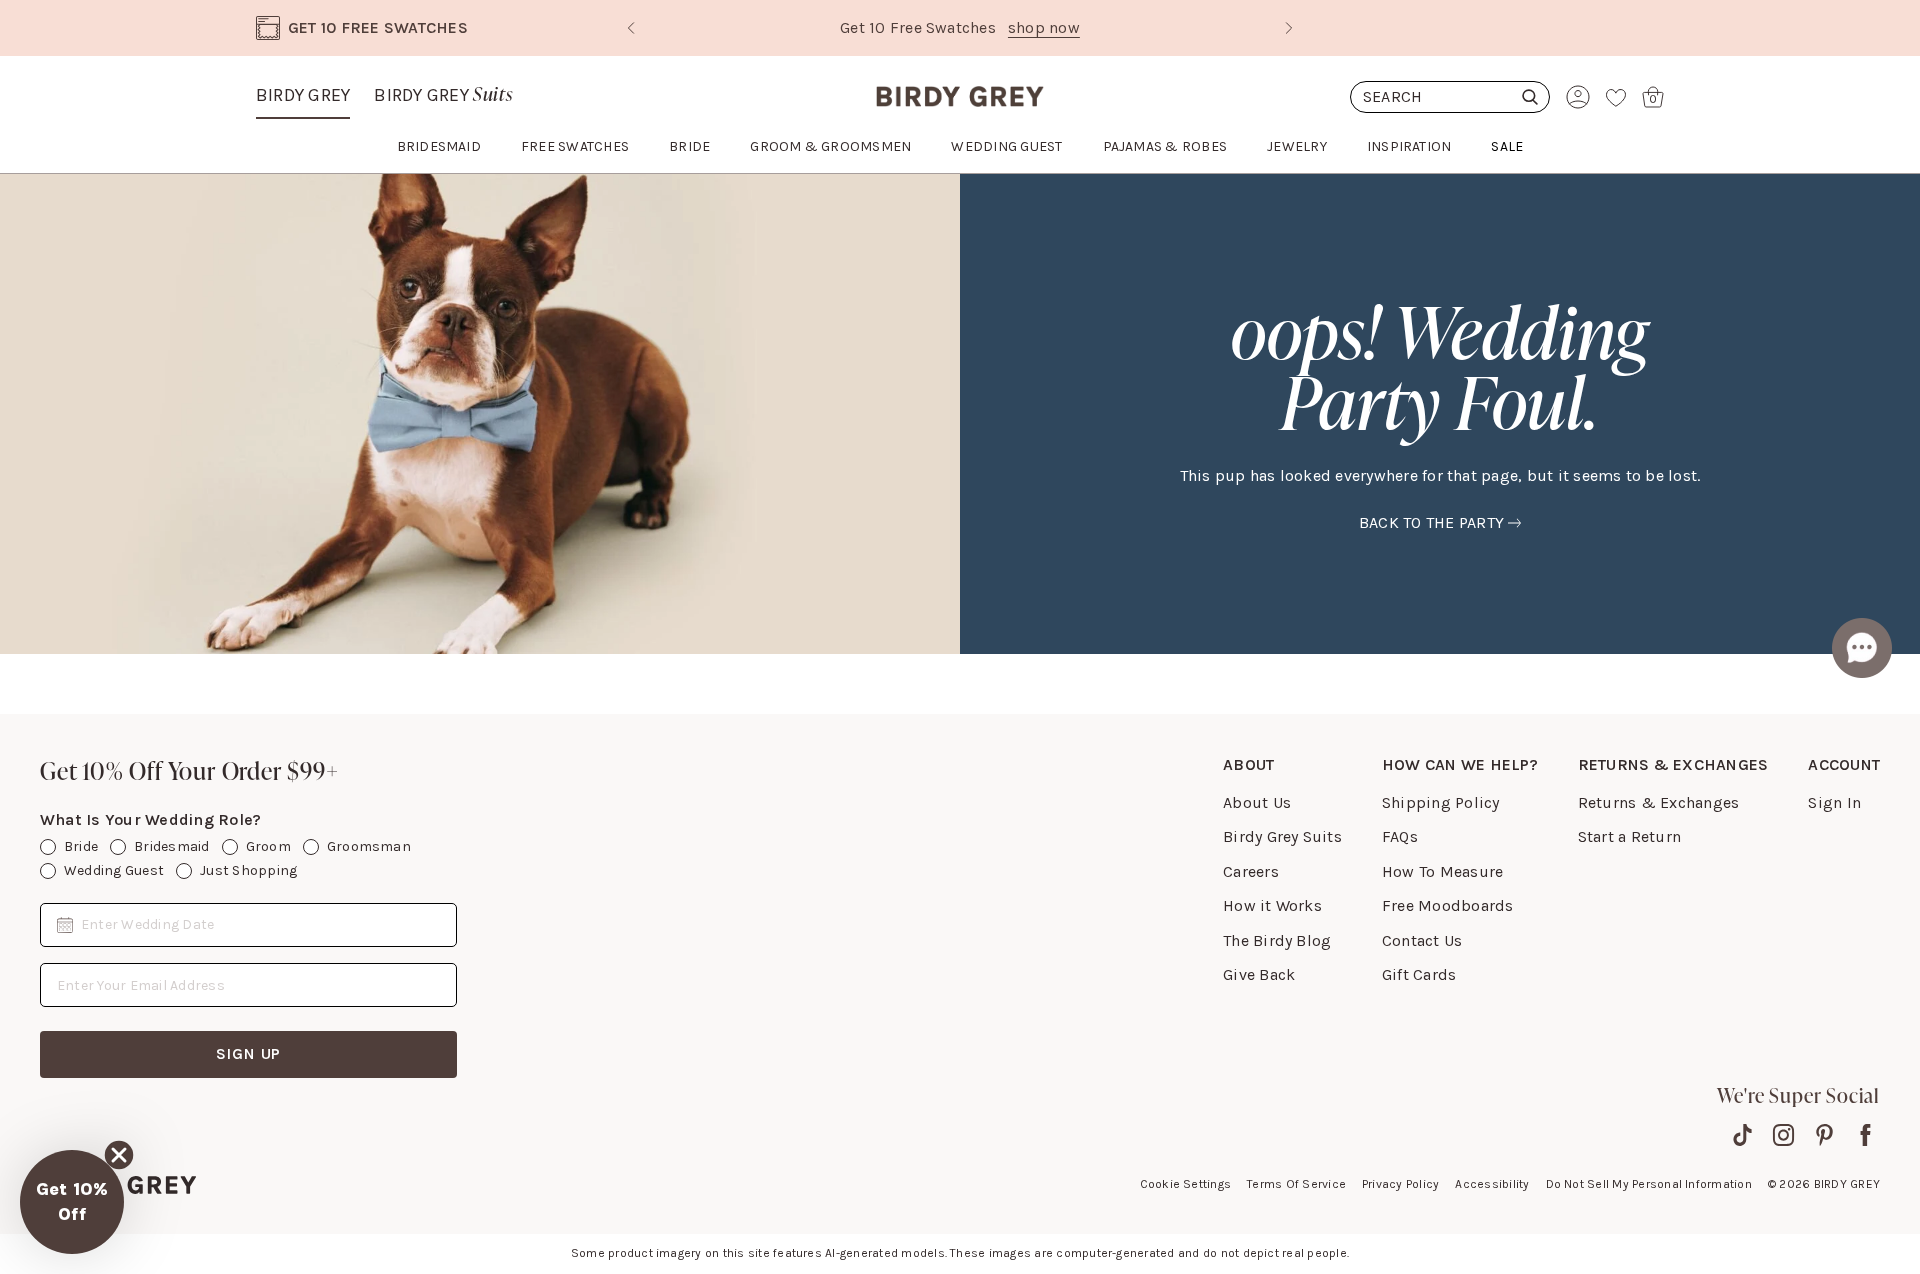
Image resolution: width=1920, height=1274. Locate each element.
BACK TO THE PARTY (1431, 522)
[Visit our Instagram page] (1783, 1135)
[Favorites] (1616, 97)
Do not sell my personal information (1649, 1184)
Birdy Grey (303, 95)
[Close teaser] (119, 1155)
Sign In (1834, 802)
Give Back (1259, 974)
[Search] (1450, 97)
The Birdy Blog (1277, 940)
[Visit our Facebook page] (1865, 1135)
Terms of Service (1296, 1184)
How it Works (1272, 905)
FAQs (1400, 836)
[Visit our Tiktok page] (1742, 1135)
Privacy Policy (1400, 1184)
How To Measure (1442, 871)
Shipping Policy (1441, 802)
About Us (1257, 802)
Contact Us (1422, 940)
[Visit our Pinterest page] (1824, 1135)
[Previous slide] (631, 28)
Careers (1251, 871)
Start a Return (1629, 836)
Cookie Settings (1186, 1184)
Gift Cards (1419, 974)
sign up (249, 1053)
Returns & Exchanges (1659, 802)
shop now (1044, 27)
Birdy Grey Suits (1282, 836)
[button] (72, 1202)
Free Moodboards (1448, 905)
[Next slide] (1289, 28)
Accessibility (1492, 1184)
